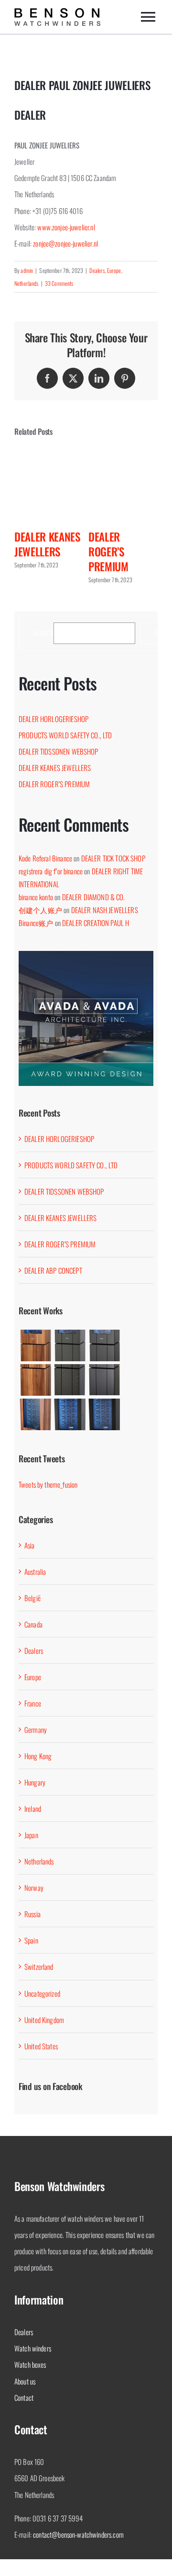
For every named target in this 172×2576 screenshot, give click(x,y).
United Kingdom (44, 2020)
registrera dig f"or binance (51, 871)
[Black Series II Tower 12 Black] (104, 1345)
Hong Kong (38, 1756)
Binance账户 (36, 923)
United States (41, 2046)
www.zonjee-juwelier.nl (66, 227)
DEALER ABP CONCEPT (53, 1270)
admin (27, 270)
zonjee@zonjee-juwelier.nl (65, 243)
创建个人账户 (40, 910)
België (32, 1598)
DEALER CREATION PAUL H (96, 923)
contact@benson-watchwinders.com (78, 2534)
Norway (34, 1887)
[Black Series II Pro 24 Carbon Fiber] (70, 1414)
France (33, 1703)
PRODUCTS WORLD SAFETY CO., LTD (65, 735)
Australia (35, 1571)
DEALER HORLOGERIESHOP (54, 719)
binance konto (36, 897)
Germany (36, 1729)
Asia (30, 1545)
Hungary (35, 1782)
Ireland (33, 1808)
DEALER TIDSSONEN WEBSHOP (59, 751)
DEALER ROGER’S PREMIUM (108, 551)
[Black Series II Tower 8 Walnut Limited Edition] (35, 1380)
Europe (114, 270)
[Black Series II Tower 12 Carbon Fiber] (70, 1345)
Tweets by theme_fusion (48, 1484)
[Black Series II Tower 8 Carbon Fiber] (70, 1380)
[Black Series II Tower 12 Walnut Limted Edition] (35, 1345)
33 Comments (59, 283)
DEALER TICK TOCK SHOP (113, 858)
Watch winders (33, 2348)
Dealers (97, 270)
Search (43, 633)
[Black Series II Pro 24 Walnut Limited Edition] (35, 1414)
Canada (33, 1624)
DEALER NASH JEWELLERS (105, 910)
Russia (32, 1914)
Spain (31, 1940)
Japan (31, 1835)
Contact (24, 2397)
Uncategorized (42, 1993)
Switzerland (39, 1966)
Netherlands (27, 283)
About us (25, 2381)
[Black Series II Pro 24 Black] (104, 1414)
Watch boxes (30, 2364)
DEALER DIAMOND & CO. (94, 897)
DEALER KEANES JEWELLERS (47, 544)
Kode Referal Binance (45, 858)
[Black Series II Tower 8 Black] (104, 1380)
